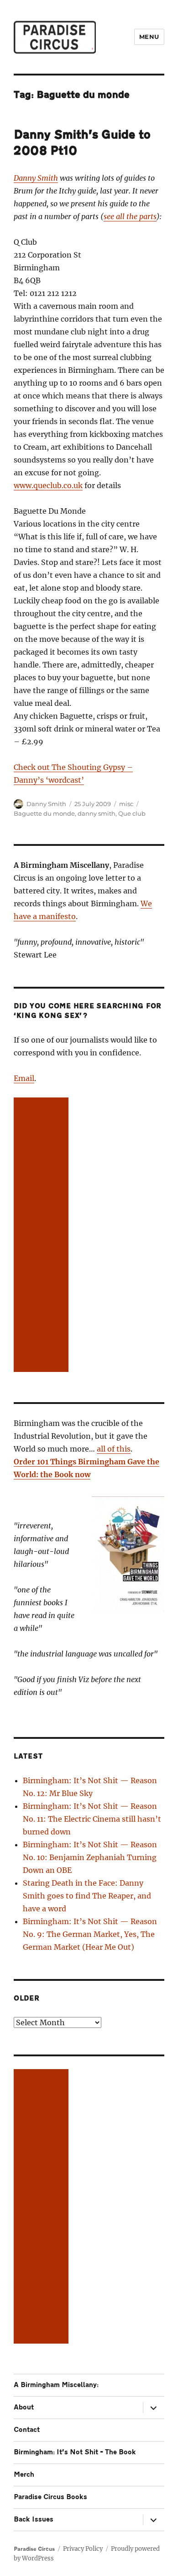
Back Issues (34, 2520)
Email (24, 1078)
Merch (24, 2475)
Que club (132, 813)
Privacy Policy (83, 2549)
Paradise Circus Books (50, 2497)
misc (126, 804)
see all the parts (130, 216)
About (24, 2407)
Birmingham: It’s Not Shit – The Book (75, 2452)
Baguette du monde (44, 813)
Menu (149, 37)
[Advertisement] (43, 1236)
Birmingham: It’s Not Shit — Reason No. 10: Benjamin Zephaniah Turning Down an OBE (90, 1857)
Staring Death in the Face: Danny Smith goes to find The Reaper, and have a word (87, 1896)
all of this (114, 1449)
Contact (27, 2430)
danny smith (97, 813)
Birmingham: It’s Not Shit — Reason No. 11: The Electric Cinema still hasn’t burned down (92, 1819)
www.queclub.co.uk (48, 485)
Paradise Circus (34, 2549)
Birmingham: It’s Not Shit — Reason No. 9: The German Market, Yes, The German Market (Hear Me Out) (90, 1934)
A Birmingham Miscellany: (56, 2385)
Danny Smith (36, 178)
